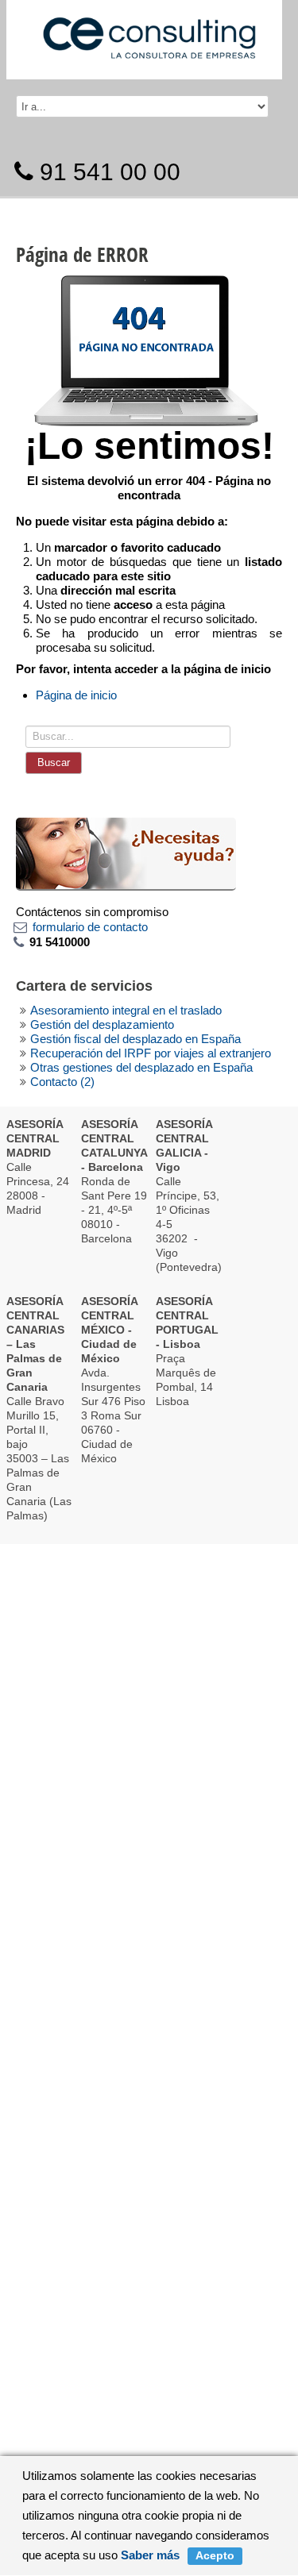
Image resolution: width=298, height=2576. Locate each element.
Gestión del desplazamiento (102, 1024)
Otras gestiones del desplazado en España (141, 1067)
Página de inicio (76, 695)
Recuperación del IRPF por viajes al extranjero (151, 1053)
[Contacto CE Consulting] (126, 853)
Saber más (150, 2555)
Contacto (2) (62, 1082)
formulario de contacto (90, 927)
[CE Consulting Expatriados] (149, 31)
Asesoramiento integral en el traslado (126, 1010)
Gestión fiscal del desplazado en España (135, 1039)
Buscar (54, 762)
